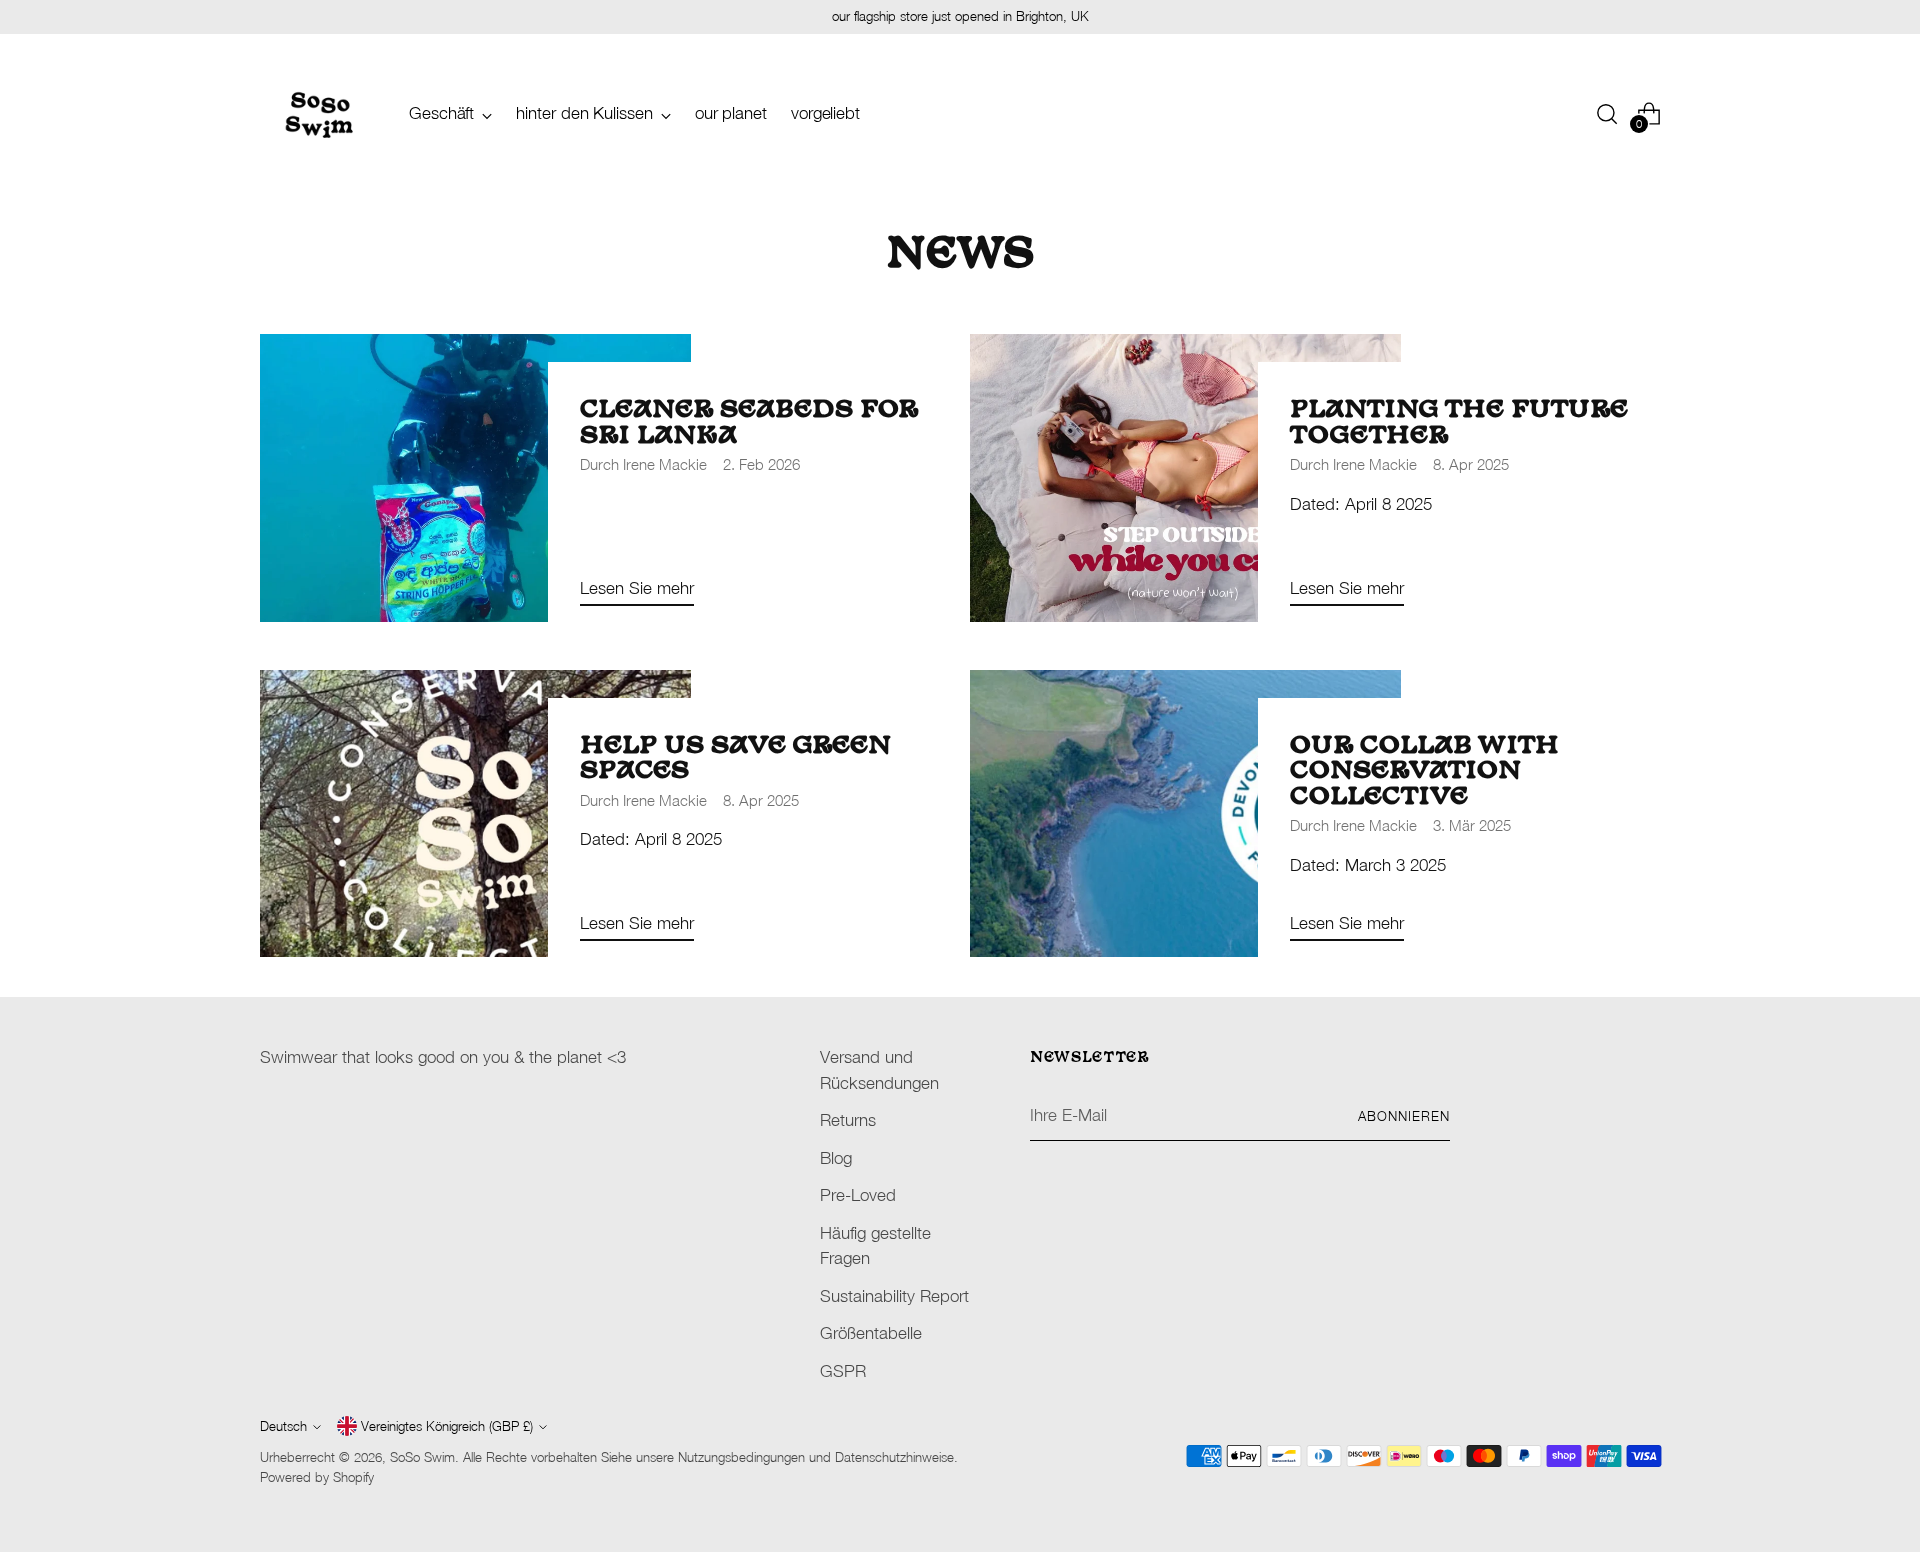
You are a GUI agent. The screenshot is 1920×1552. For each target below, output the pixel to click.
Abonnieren (1404, 1116)
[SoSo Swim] (320, 114)
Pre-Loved (858, 1195)
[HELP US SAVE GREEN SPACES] (475, 814)
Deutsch (283, 1426)
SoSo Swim (422, 1457)
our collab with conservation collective (1424, 772)
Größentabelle (871, 1333)
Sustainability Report (894, 1296)
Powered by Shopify (317, 1477)
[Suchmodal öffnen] (1607, 114)
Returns (848, 1120)
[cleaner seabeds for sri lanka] (475, 478)
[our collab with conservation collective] (1185, 814)
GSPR (843, 1371)
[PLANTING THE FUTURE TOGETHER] (1185, 478)
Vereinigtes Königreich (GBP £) (447, 1426)
